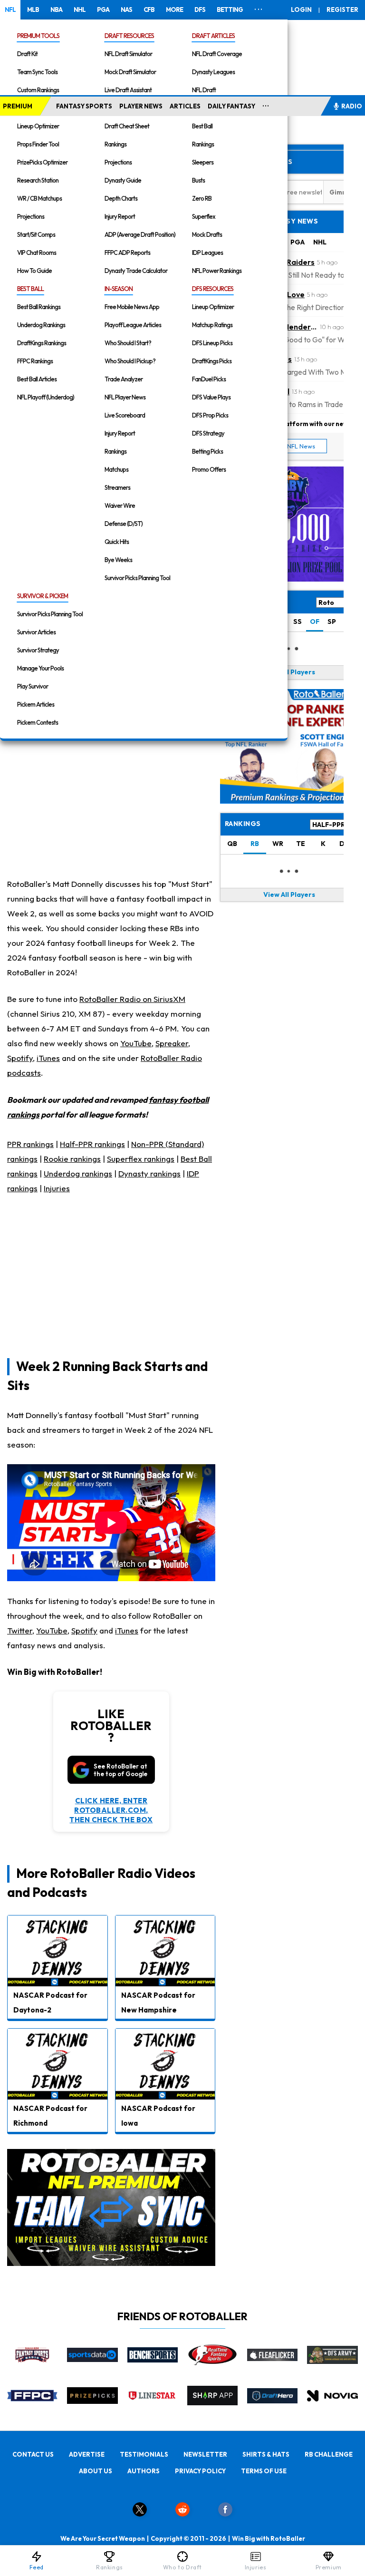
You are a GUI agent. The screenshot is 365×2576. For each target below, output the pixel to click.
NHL (80, 10)
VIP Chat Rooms (37, 253)
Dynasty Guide (123, 180)
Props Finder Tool (38, 144)
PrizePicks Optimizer (42, 162)
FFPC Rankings (35, 361)
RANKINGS (243, 824)
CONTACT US (33, 2454)
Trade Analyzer (124, 379)
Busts (198, 180)
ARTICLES (185, 106)
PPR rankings (30, 1144)
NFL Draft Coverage (217, 54)
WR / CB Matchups (39, 198)
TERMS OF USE (264, 2471)
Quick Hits (117, 542)
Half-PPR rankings (92, 1144)
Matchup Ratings (212, 325)
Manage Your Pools (40, 668)
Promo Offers (209, 469)
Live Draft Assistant (128, 90)
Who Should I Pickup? (130, 361)
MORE (174, 10)
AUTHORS (144, 2471)
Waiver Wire (120, 505)
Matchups (116, 469)
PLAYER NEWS (141, 106)
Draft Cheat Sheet (127, 126)
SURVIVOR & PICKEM (43, 596)
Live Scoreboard (125, 415)
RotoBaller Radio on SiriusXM (132, 999)
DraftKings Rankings (42, 343)
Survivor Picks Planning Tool (137, 578)
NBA (56, 10)
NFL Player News (125, 397)
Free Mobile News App (132, 307)
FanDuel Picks (209, 379)
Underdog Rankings (41, 325)
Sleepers (203, 162)
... (266, 104)
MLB (33, 10)
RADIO (352, 106)
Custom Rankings (38, 90)
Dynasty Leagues (213, 72)
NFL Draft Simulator (128, 54)
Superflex (204, 216)
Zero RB (202, 198)
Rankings (115, 144)
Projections (31, 216)
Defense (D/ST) (124, 524)
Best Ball (202, 126)
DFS (200, 10)
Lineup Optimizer (38, 126)
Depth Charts (121, 198)
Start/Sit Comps (36, 234)
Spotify (20, 1058)
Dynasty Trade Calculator (136, 271)
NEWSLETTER (205, 2454)
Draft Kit (27, 54)
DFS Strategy (208, 433)
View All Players (289, 672)
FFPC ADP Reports (127, 253)
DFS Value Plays (211, 397)
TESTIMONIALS (144, 2454)
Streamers (117, 487)
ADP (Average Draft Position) (140, 234)
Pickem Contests (38, 722)
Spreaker (172, 1043)
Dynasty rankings (149, 1173)
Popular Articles (259, 162)
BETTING (230, 10)
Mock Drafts (207, 234)
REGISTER (342, 10)
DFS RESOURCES (213, 289)
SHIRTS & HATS (266, 2454)
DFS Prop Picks (210, 415)
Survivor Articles (36, 632)
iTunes (48, 1058)
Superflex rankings (141, 1159)
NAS (126, 10)
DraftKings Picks (212, 361)
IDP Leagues (207, 253)
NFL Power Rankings (217, 271)
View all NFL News (289, 446)
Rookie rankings (72, 1159)
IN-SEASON (119, 289)
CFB (149, 10)
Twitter (20, 1630)
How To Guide (34, 271)
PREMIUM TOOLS (38, 36)
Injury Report (120, 216)
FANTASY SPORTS (84, 106)
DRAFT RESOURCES (129, 36)
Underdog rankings (78, 1173)
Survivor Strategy (38, 650)
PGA (103, 10)
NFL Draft (204, 90)
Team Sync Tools (37, 72)
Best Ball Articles (37, 379)
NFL (10, 10)
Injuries (57, 1188)
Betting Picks (207, 451)
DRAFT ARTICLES (213, 36)
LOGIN (301, 10)
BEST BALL (30, 289)
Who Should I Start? (128, 343)
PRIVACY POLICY (200, 2471)
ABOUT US (96, 2471)
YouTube (136, 1043)
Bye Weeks (118, 560)
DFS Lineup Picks (212, 343)
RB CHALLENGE (329, 2454)
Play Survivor (33, 686)
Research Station (38, 180)
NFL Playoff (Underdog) (46, 397)
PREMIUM (18, 106)
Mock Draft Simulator (130, 72)
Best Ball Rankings (39, 307)
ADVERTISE (87, 2454)
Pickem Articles (36, 704)
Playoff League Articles (133, 325)
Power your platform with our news (297, 423)
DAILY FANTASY (231, 106)
